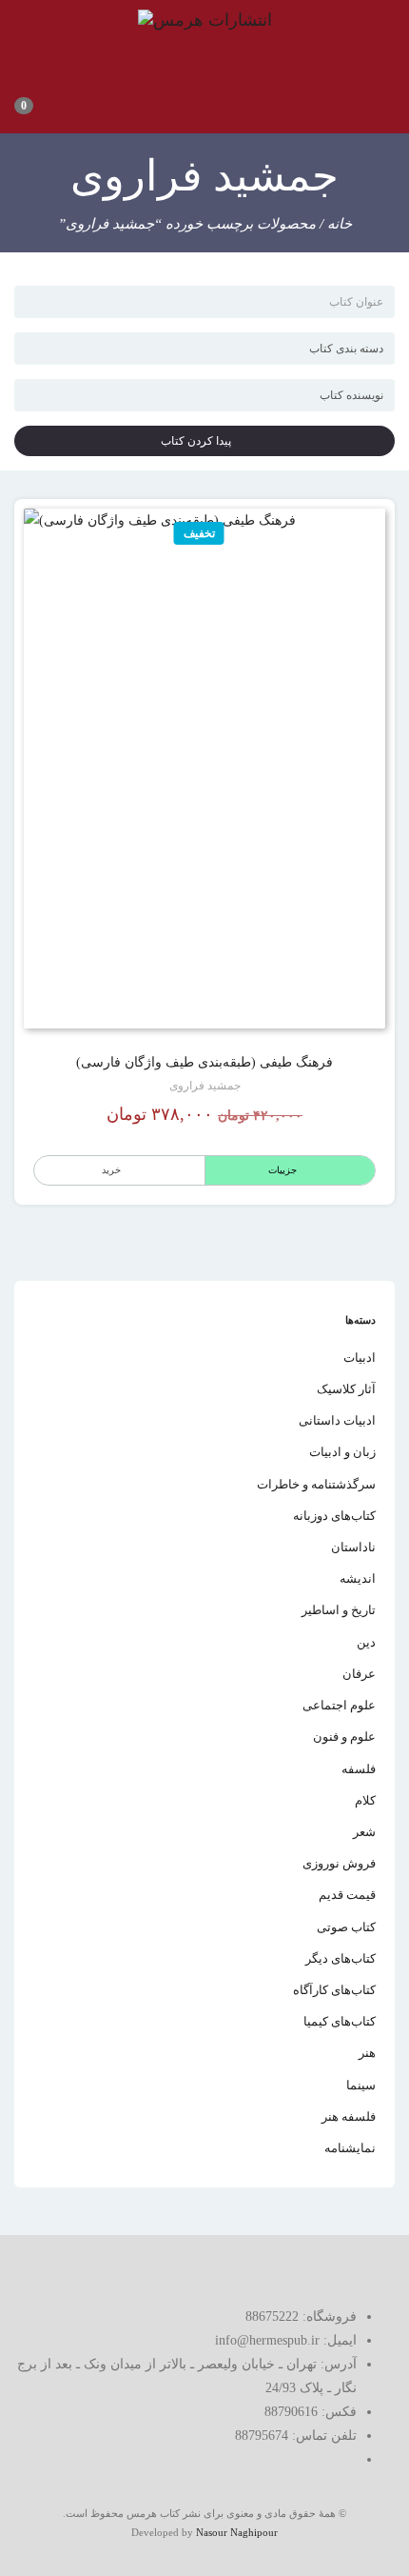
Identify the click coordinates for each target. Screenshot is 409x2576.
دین (366, 1642)
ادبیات (360, 1358)
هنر (367, 2053)
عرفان (359, 1674)
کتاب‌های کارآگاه (334, 1990)
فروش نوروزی (339, 1863)
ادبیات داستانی (337, 1420)
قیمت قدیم (347, 1895)
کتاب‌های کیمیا (340, 2021)
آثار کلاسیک (346, 1389)
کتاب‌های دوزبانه (334, 1516)
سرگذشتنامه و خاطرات (316, 1484)
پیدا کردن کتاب (200, 441)
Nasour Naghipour (237, 2532)
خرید (111, 1170)
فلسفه (359, 1769)
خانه (340, 224)
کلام (365, 1800)
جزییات (282, 1170)
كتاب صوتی (346, 1927)
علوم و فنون (344, 1737)
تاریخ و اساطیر (339, 1610)
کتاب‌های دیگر (341, 1958)
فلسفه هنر (349, 2117)
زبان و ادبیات (342, 1452)
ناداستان (353, 1547)
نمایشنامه (350, 2148)
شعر (364, 1832)
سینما (361, 2085)
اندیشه (358, 1578)
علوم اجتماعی (339, 1705)
